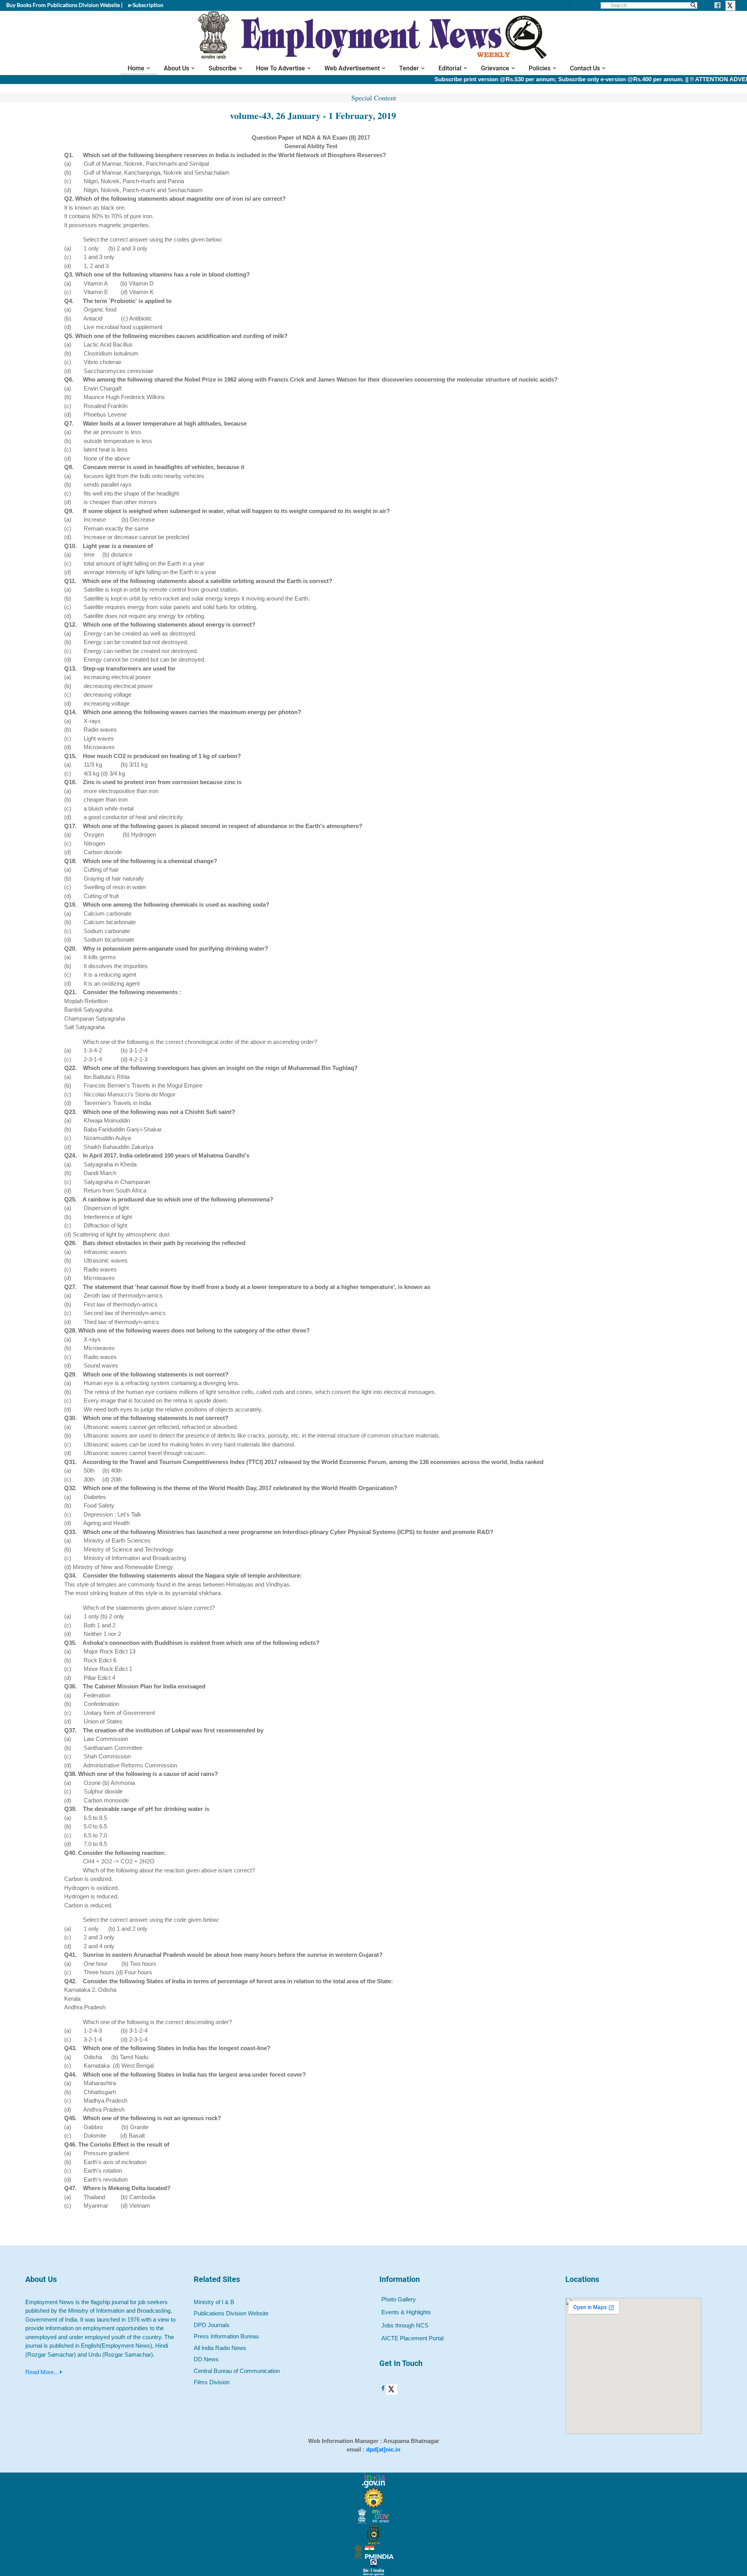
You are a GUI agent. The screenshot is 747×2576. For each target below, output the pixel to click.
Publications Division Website (231, 2313)
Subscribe (223, 68)
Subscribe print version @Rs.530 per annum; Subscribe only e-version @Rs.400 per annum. (516, 79)
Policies (540, 68)
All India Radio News (220, 2348)
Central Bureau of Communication (237, 2371)
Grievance (495, 68)
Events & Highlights (406, 2312)
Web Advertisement (352, 68)
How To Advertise (281, 68)
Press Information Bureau (226, 2336)
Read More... (43, 2372)
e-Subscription (146, 5)
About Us (176, 68)
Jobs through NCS (405, 2325)
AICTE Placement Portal (412, 2338)
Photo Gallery (399, 2299)
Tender (409, 68)
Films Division (212, 2382)
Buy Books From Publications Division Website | (64, 5)
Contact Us (585, 68)
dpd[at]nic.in (383, 2449)
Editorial (450, 68)
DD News (206, 2359)
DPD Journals (212, 2325)
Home (136, 68)
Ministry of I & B (214, 2302)
